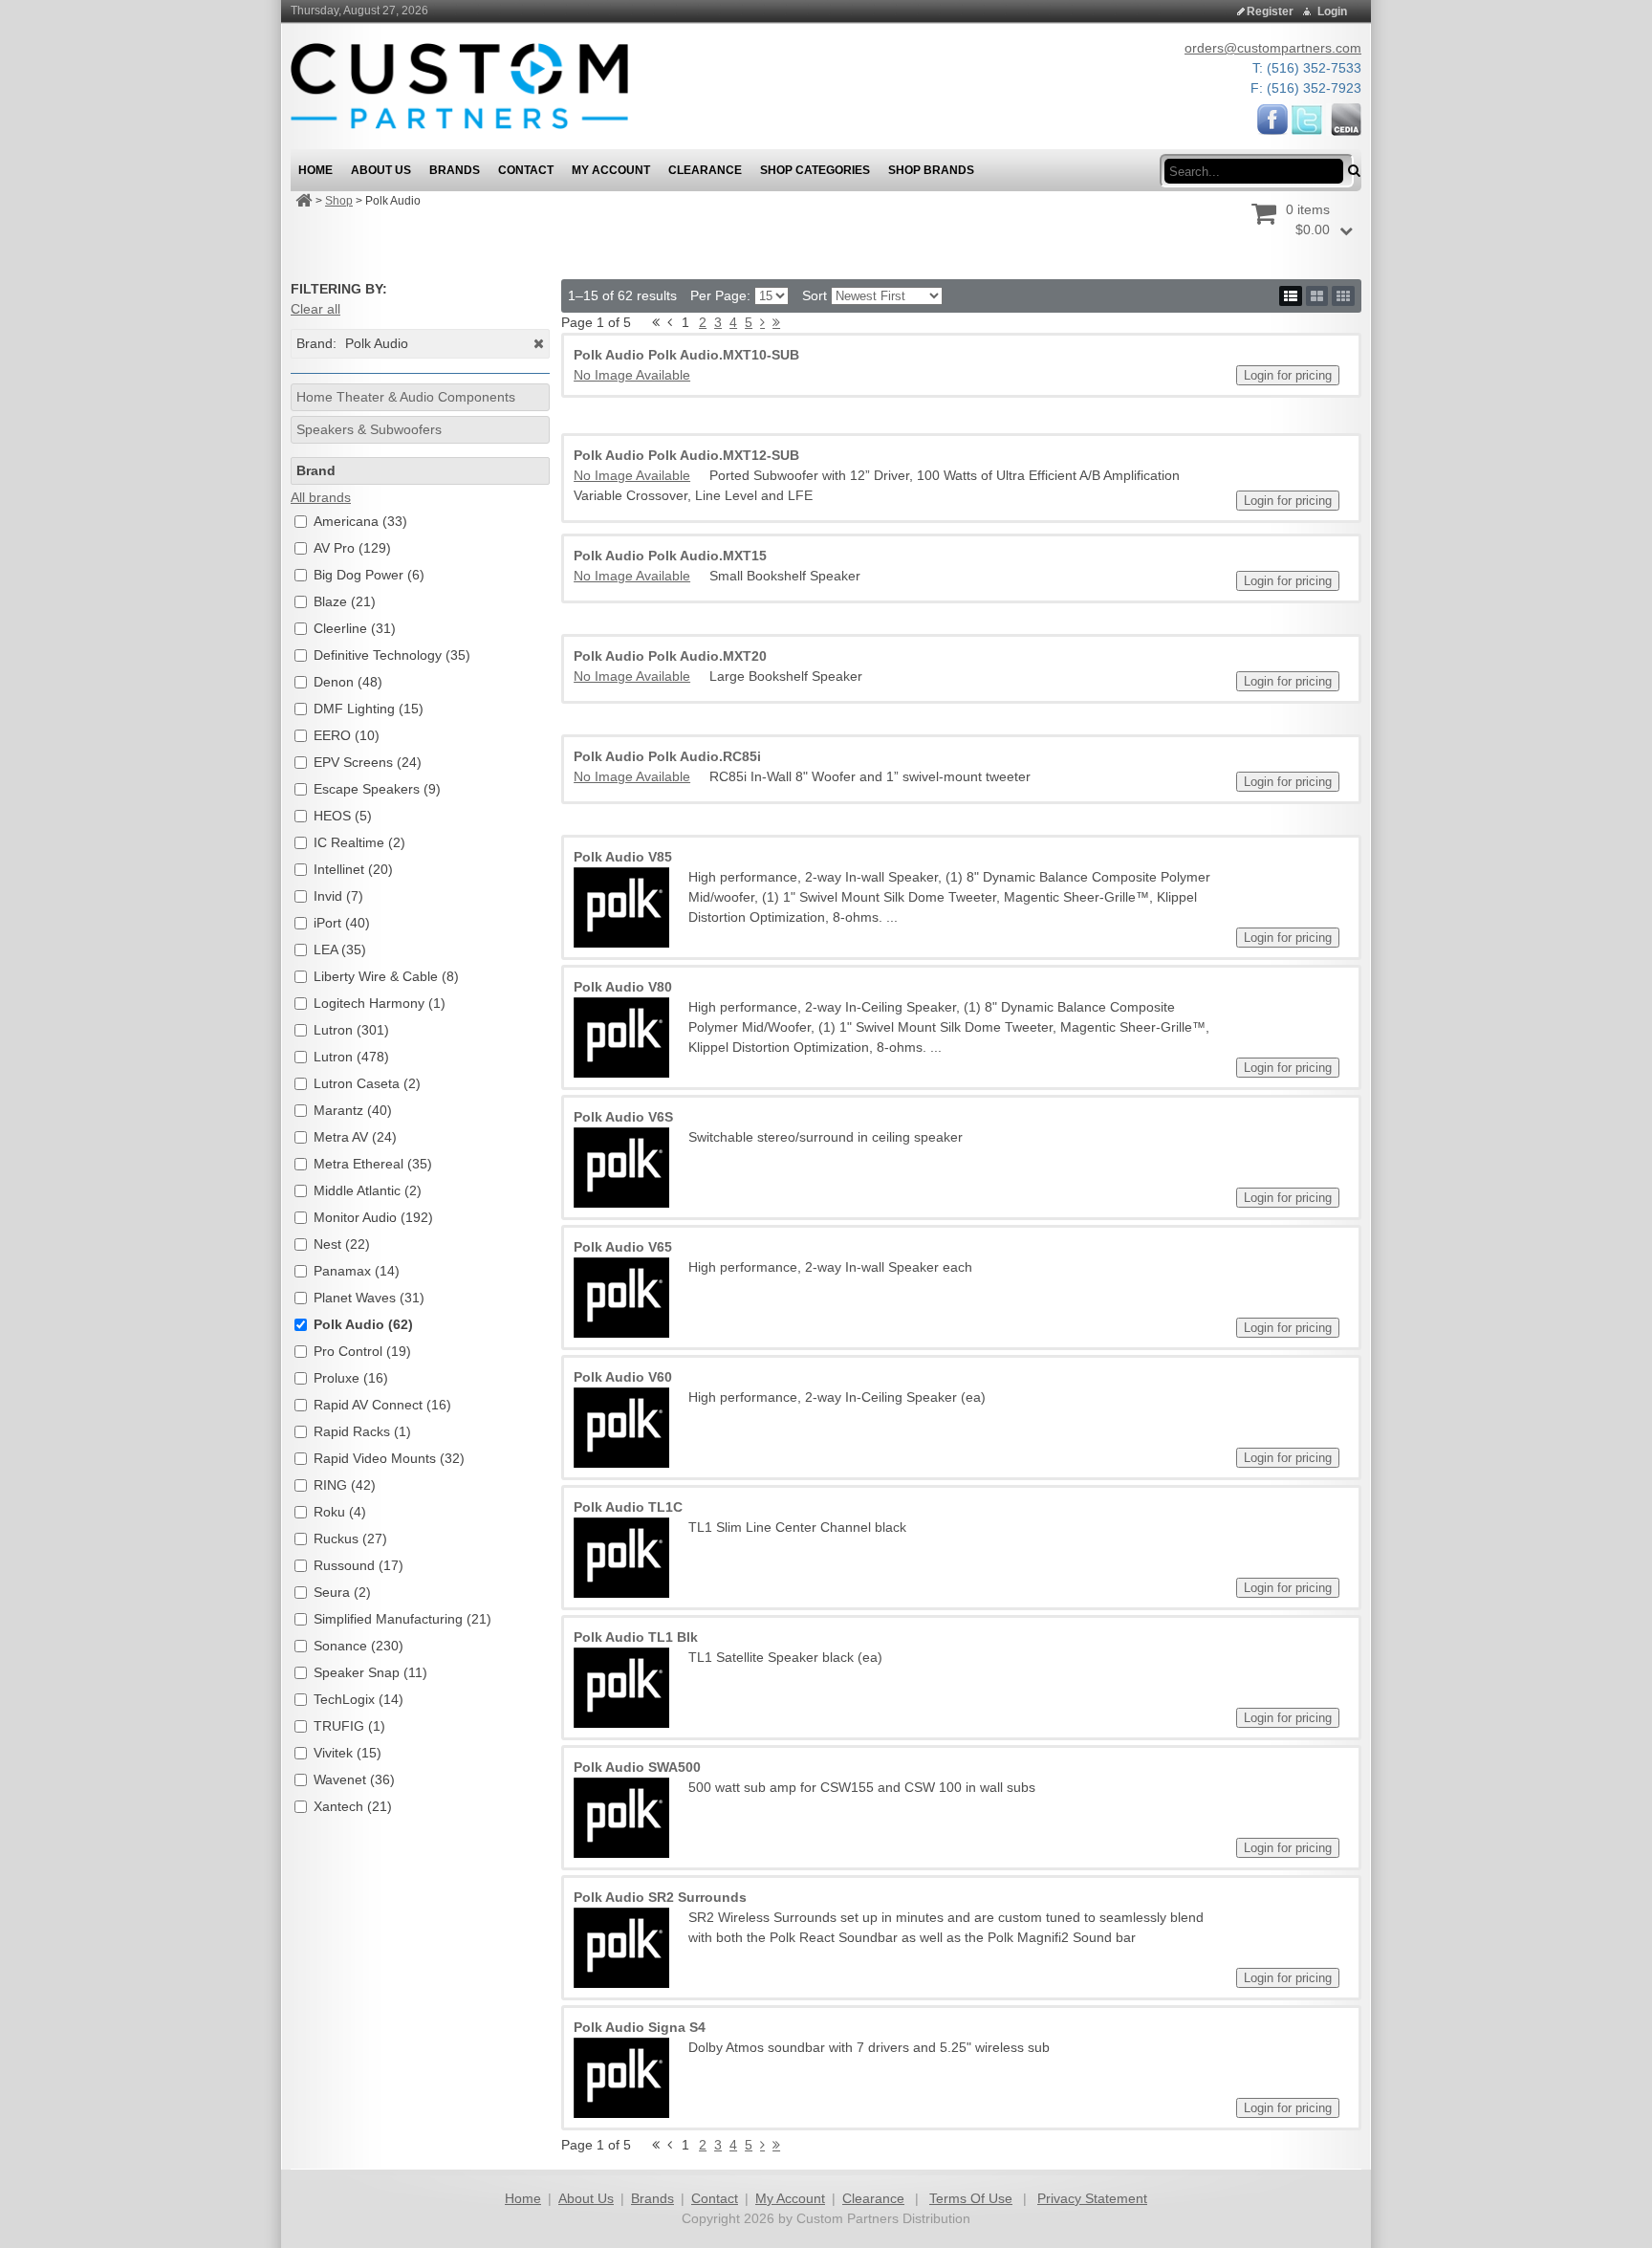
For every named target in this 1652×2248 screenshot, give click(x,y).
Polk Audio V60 (623, 1377)
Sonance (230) (359, 1646)
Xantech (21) (353, 1806)
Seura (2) (342, 1592)
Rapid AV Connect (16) (382, 1405)
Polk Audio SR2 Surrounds (660, 1897)
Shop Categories (815, 170)
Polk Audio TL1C (628, 1507)
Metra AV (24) (355, 1137)
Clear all (315, 309)
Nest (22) (342, 1244)
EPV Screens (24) (368, 762)
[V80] (621, 1037)
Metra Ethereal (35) (373, 1164)
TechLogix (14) (359, 1699)
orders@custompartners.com (1273, 48)
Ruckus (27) (350, 1539)
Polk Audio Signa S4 (640, 2027)
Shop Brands (931, 170)
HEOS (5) (343, 816)
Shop (339, 201)
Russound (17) (359, 1565)
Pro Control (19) (362, 1351)
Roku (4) (340, 1512)
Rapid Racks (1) (362, 1431)
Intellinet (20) (353, 869)
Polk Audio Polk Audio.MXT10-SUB (686, 355)
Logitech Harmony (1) (380, 1003)
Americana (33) (360, 521)
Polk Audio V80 (623, 987)
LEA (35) (340, 949)
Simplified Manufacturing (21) (402, 1619)
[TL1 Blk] (621, 1688)
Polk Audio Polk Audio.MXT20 (670, 656)
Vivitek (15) (348, 1753)
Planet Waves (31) (369, 1298)
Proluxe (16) (351, 1378)
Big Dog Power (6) (369, 575)
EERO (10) (347, 735)
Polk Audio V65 (623, 1247)
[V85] (621, 907)
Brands (652, 2198)
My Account (790, 2198)
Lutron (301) (351, 1030)
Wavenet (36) (354, 1779)
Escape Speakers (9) (377, 789)
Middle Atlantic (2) (368, 1190)
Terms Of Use (971, 2198)
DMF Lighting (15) (369, 709)
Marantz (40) (353, 1110)
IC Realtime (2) (359, 842)
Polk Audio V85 (623, 857)
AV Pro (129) (352, 548)
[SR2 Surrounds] (621, 1948)
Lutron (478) (351, 1057)
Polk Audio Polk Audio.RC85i (667, 756)
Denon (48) (348, 682)
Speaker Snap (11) (370, 1672)
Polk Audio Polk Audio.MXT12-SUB (686, 455)
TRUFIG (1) (349, 1726)
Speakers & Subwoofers (369, 429)
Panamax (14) (357, 1271)
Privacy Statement (1092, 2198)
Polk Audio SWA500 (637, 1767)
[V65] (621, 1298)
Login (1332, 11)
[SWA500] (621, 1818)
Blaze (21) (345, 601)
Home (523, 2198)
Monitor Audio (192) (373, 1217)
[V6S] (621, 1168)
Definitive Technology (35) (392, 655)
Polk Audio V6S (623, 1117)
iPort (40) (342, 923)
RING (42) (345, 1485)
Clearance (873, 2198)
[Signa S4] (621, 2078)
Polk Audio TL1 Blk (636, 1637)
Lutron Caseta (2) (367, 1083)
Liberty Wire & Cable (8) (386, 976)
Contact (715, 2198)
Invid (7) (338, 896)
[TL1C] (621, 1558)
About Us (586, 2198)
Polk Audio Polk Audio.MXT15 (670, 556)
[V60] (621, 1428)
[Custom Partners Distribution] (459, 85)
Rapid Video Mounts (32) (389, 1458)
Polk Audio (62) (363, 1324)
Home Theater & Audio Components (406, 397)
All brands (321, 497)
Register (1270, 11)
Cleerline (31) (355, 628)
